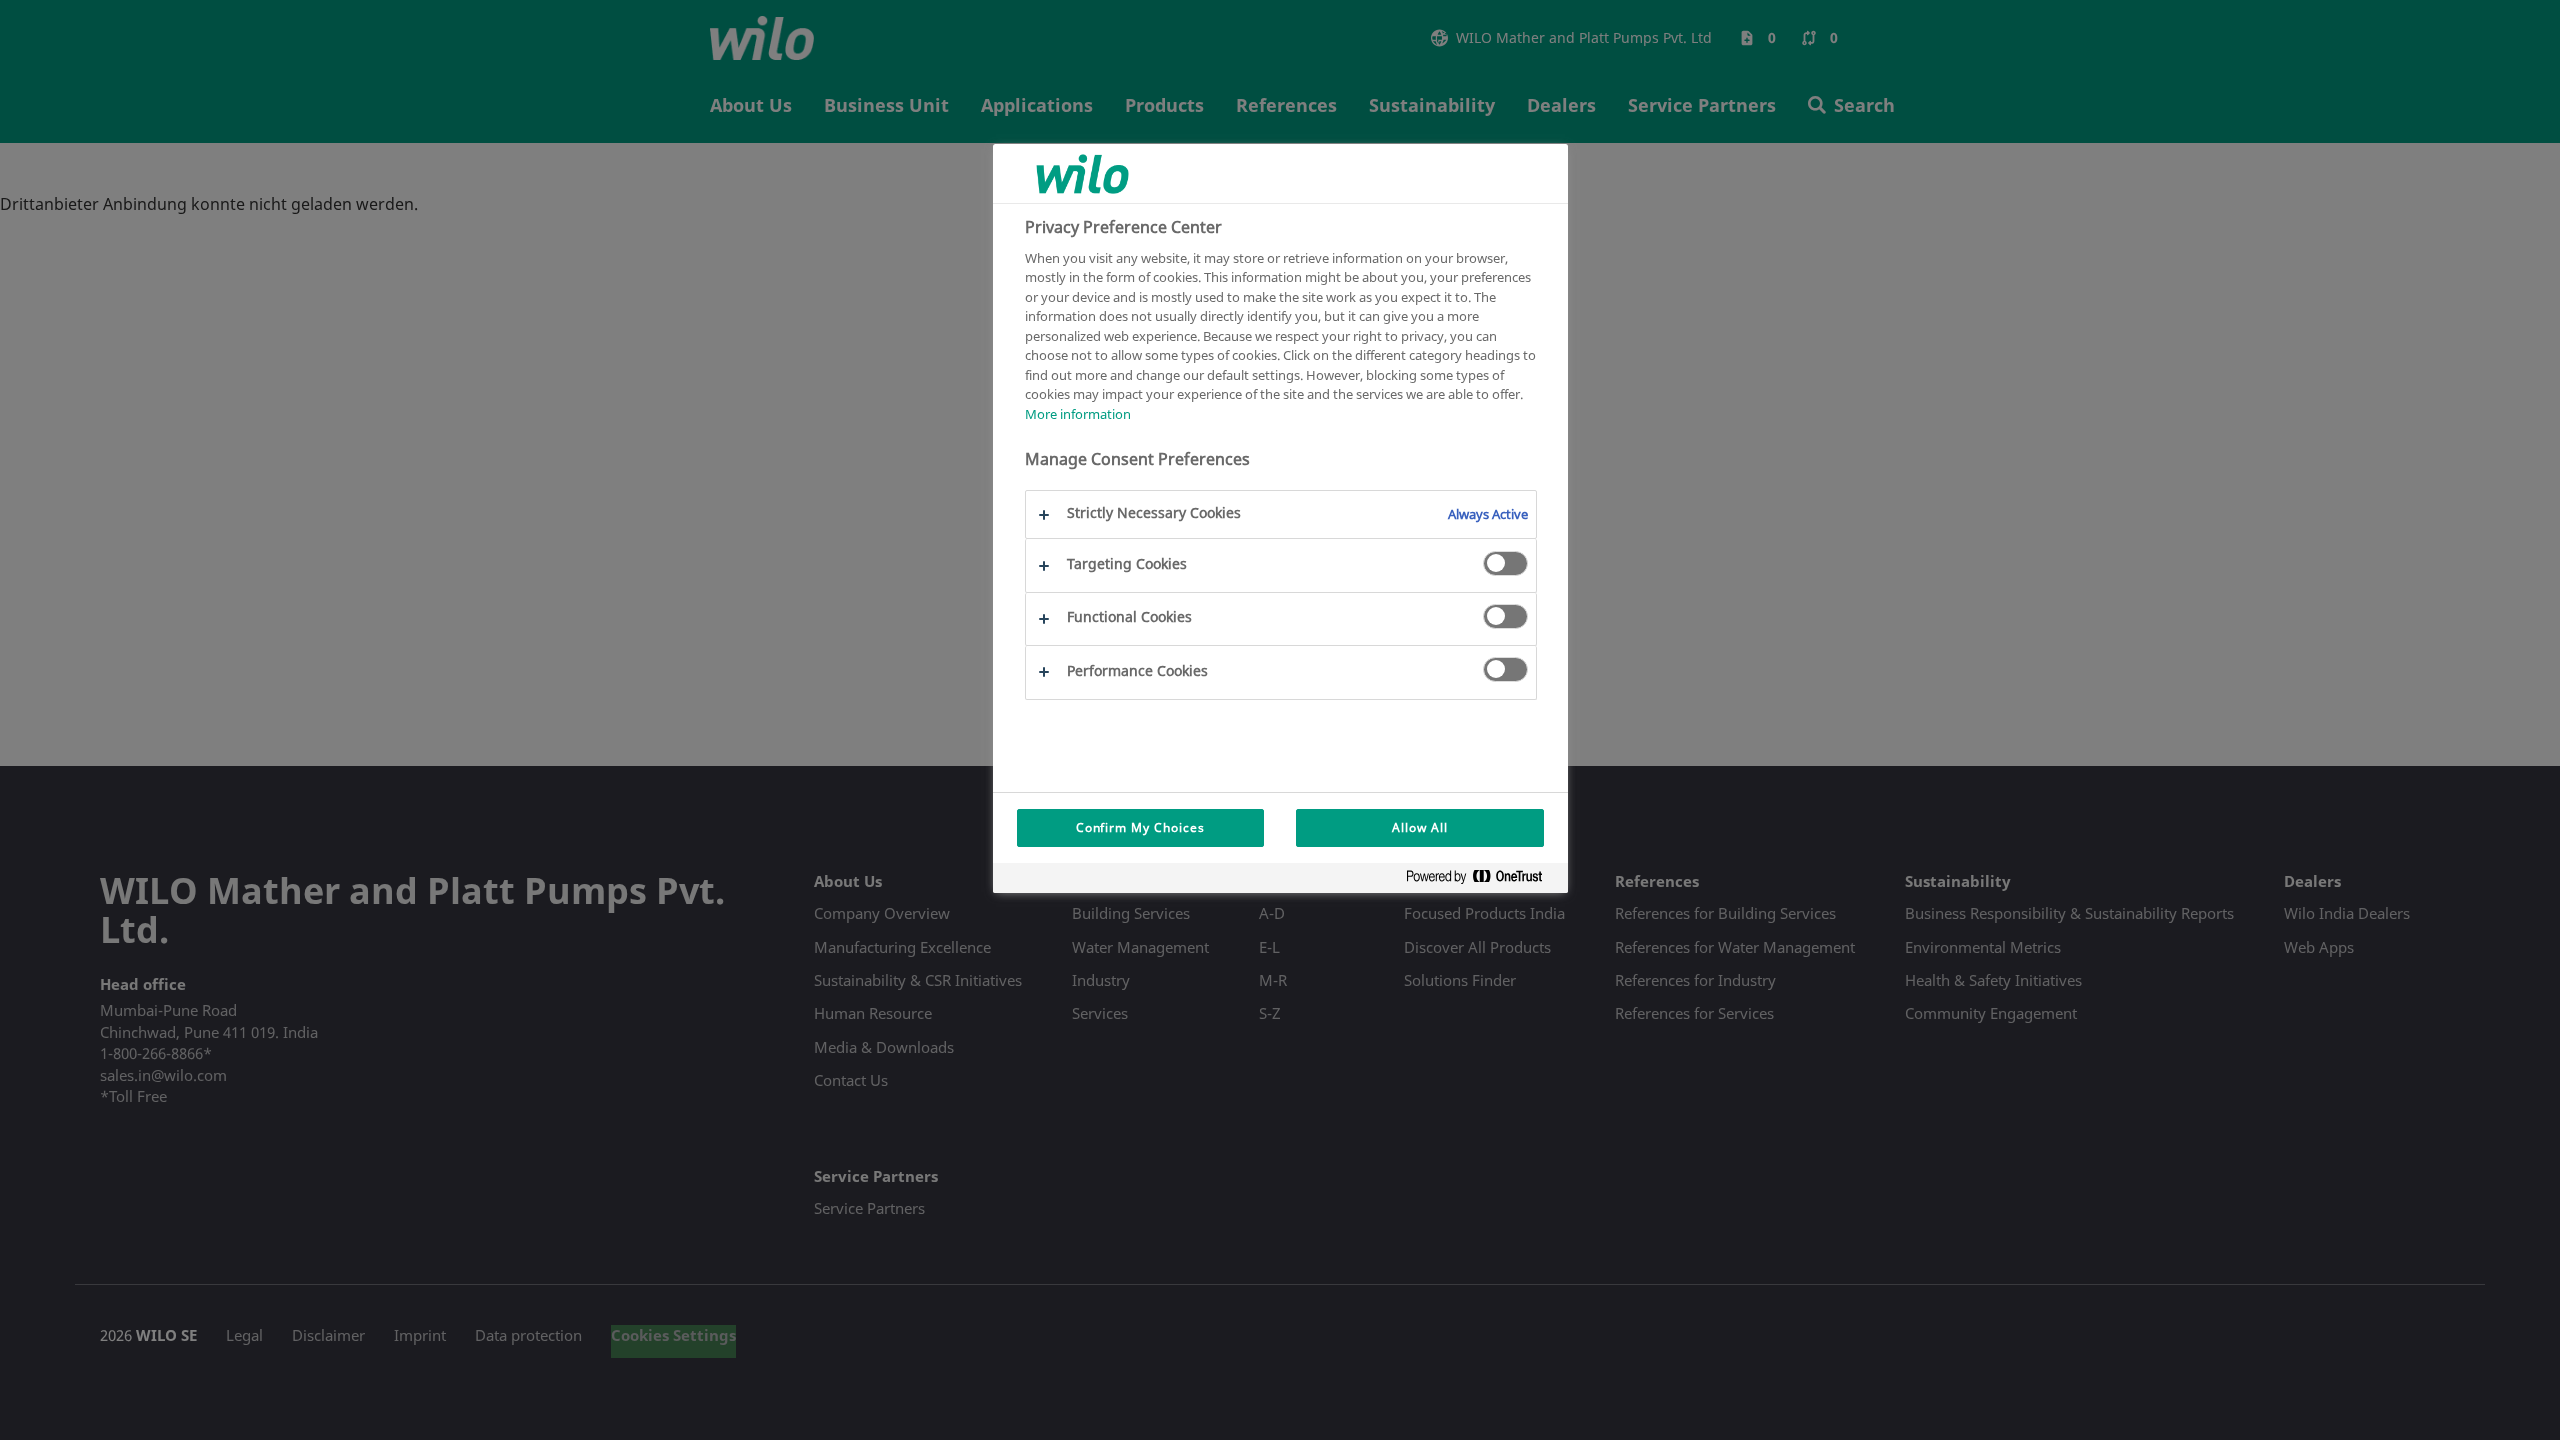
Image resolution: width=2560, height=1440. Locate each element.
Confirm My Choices (1140, 827)
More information (1078, 414)
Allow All (1420, 827)
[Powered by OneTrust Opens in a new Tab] (1482, 880)
